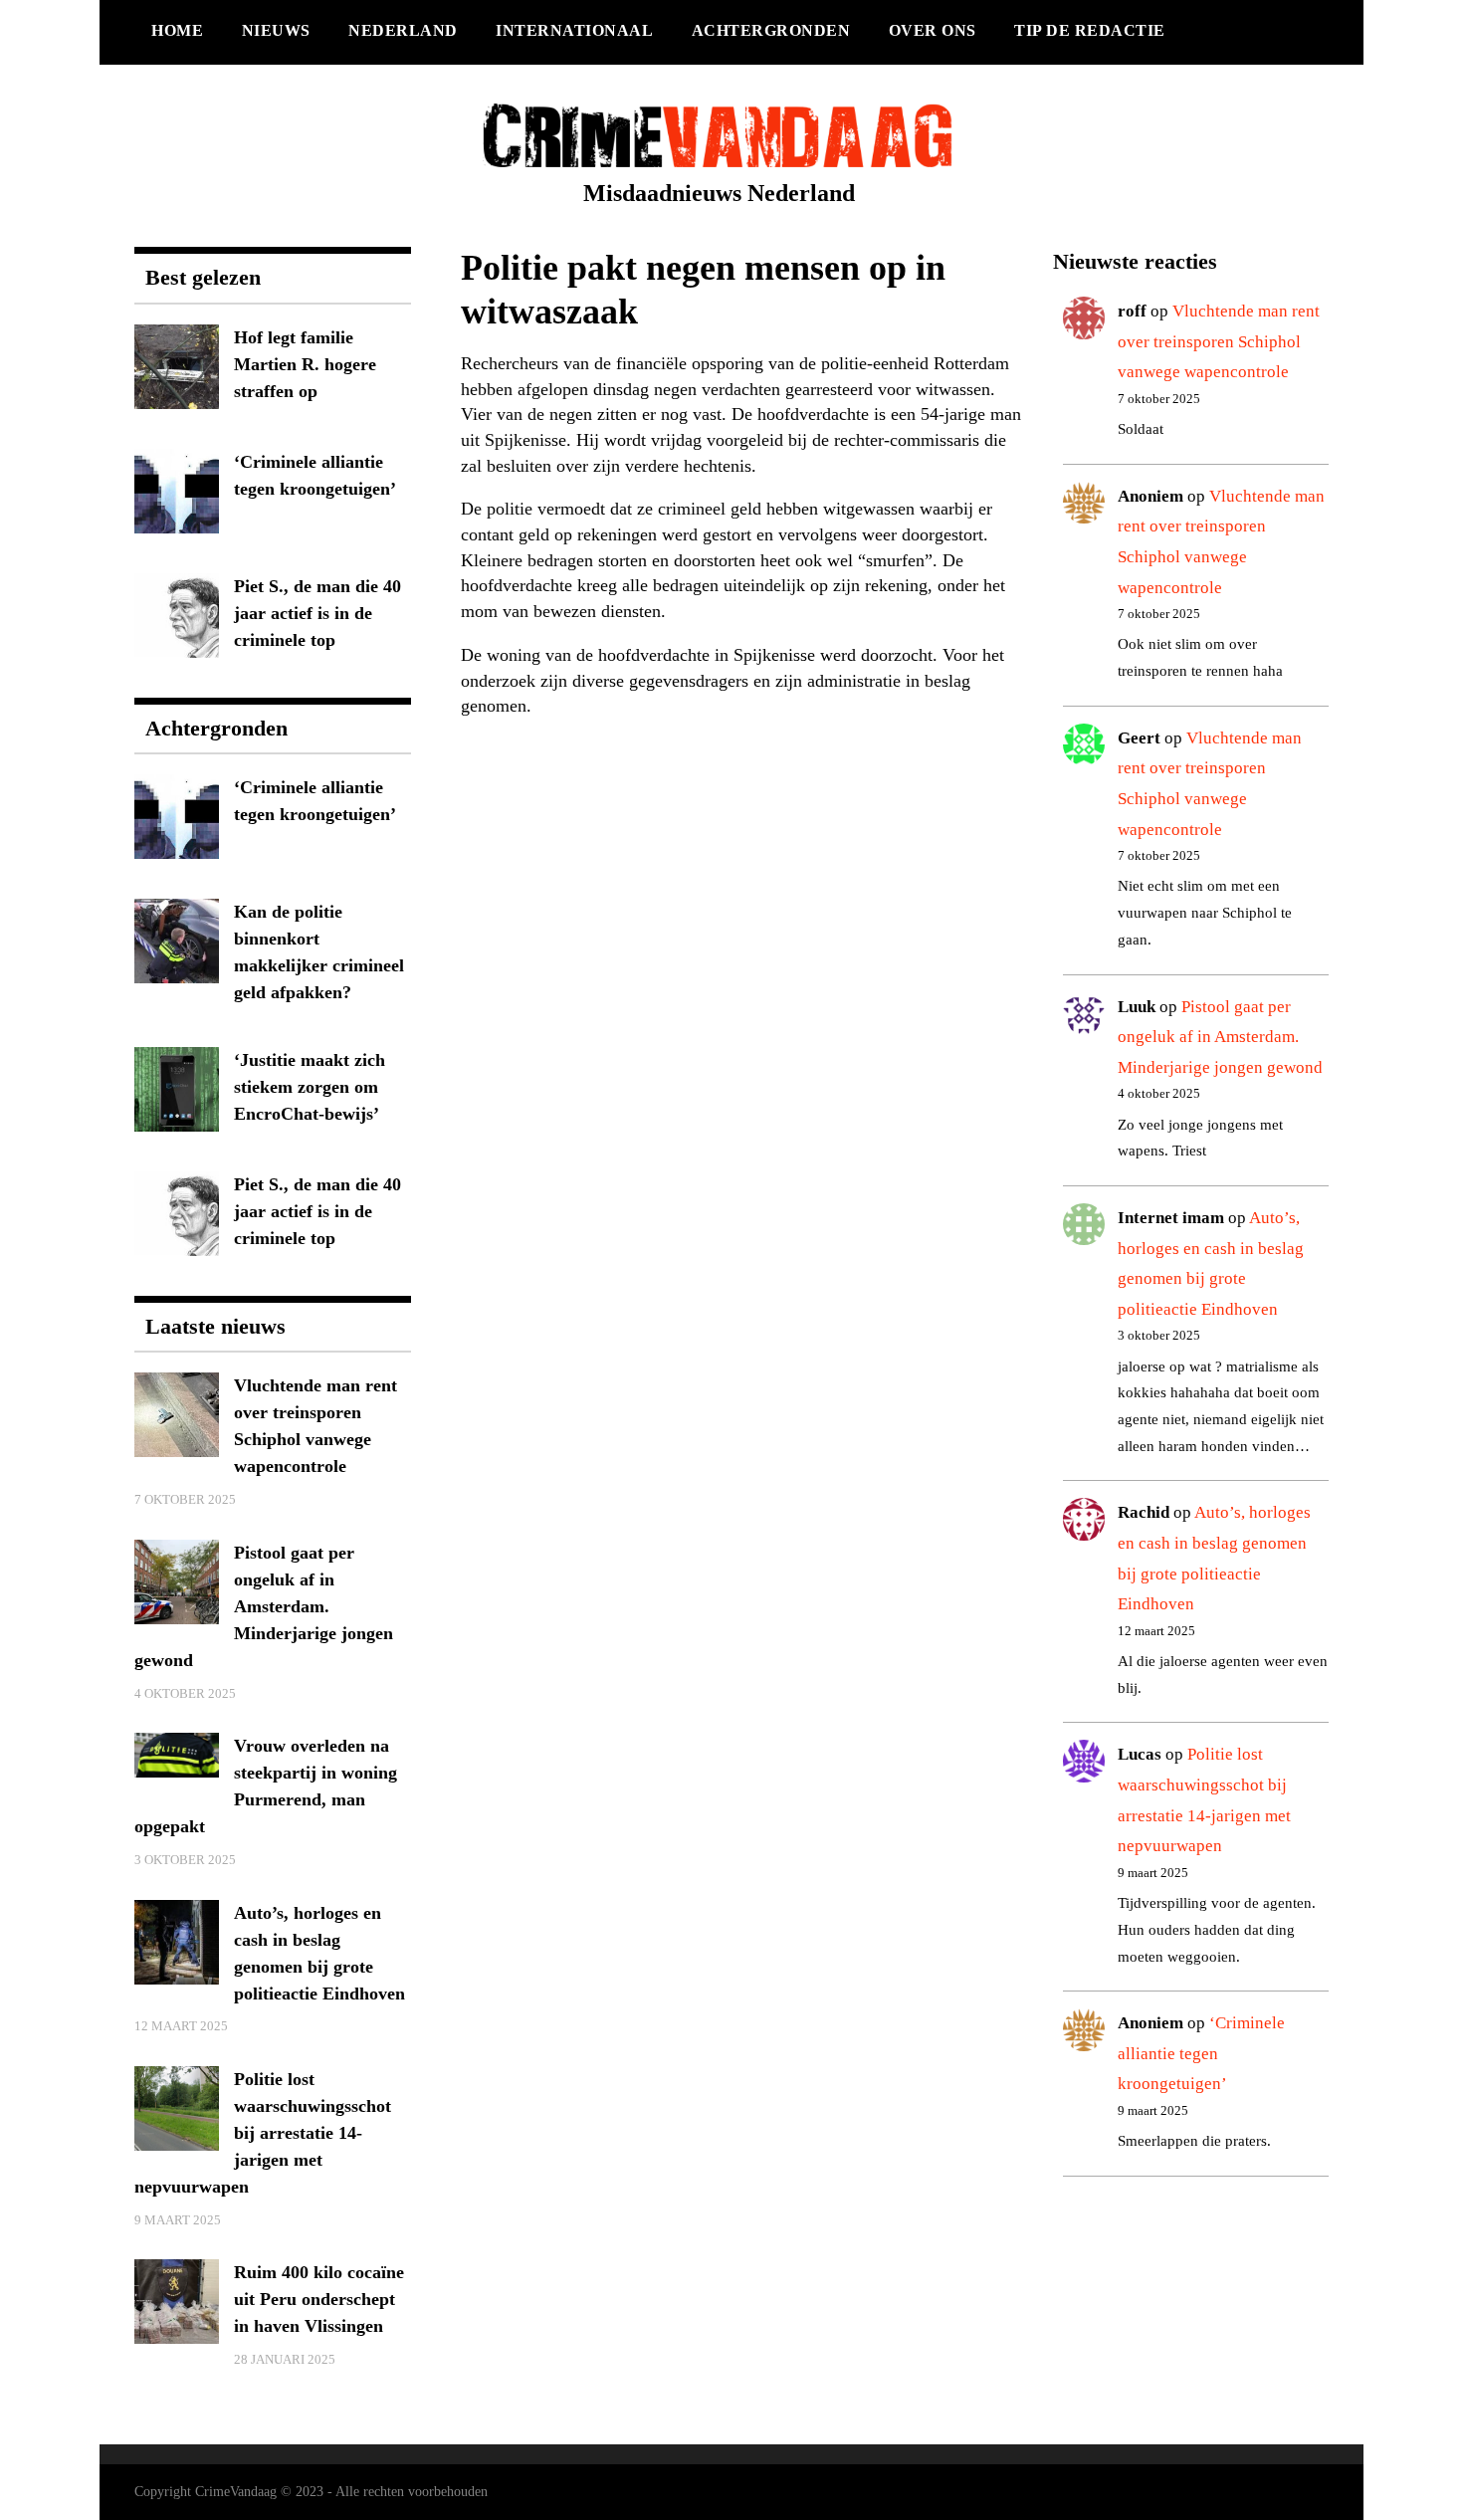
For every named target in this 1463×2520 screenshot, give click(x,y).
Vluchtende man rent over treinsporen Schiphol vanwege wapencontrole (1219, 341)
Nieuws (276, 31)
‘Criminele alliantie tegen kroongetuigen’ (1201, 2053)
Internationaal (574, 31)
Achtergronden (771, 31)
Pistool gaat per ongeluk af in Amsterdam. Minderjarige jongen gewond (1220, 1037)
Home (177, 31)
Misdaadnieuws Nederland (719, 193)
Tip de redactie (1090, 31)
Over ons (933, 31)
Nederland (403, 31)
